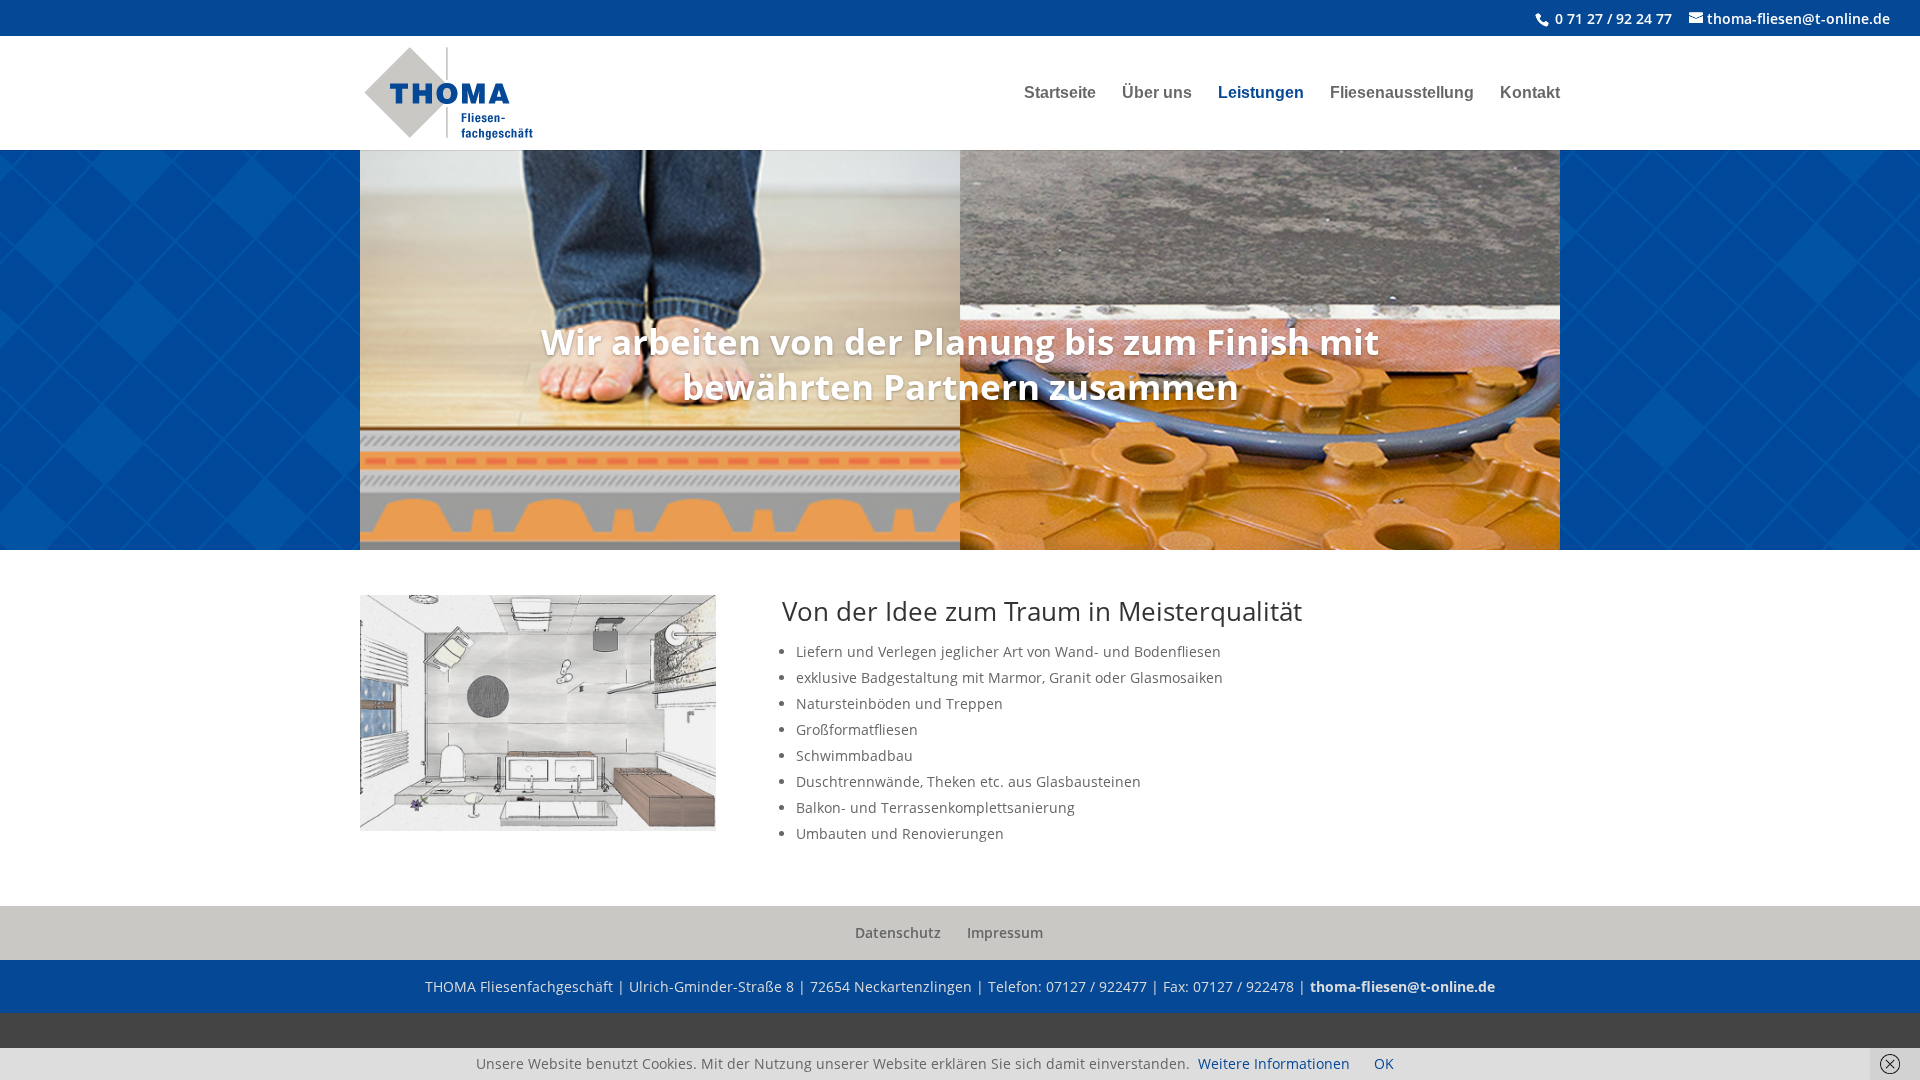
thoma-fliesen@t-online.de (1402, 986)
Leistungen (1261, 93)
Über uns (1157, 93)
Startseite (1060, 93)
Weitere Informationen (1274, 1063)
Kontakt (1530, 93)
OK (1384, 1063)
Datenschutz (898, 932)
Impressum (1005, 932)
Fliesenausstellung (1402, 93)
